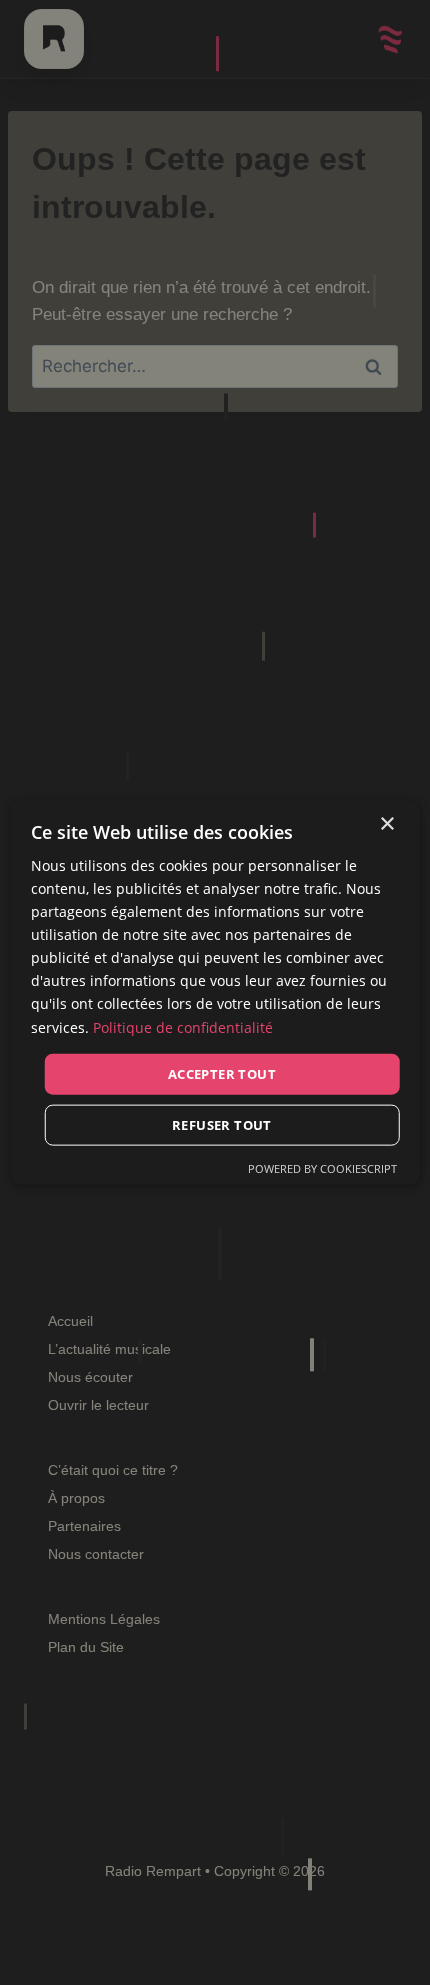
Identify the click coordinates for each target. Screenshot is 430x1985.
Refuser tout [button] (222, 1125)
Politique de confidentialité (183, 1026)
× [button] (386, 823)
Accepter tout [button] (222, 1073)
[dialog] (215, 992)
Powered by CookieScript (322, 1168)
